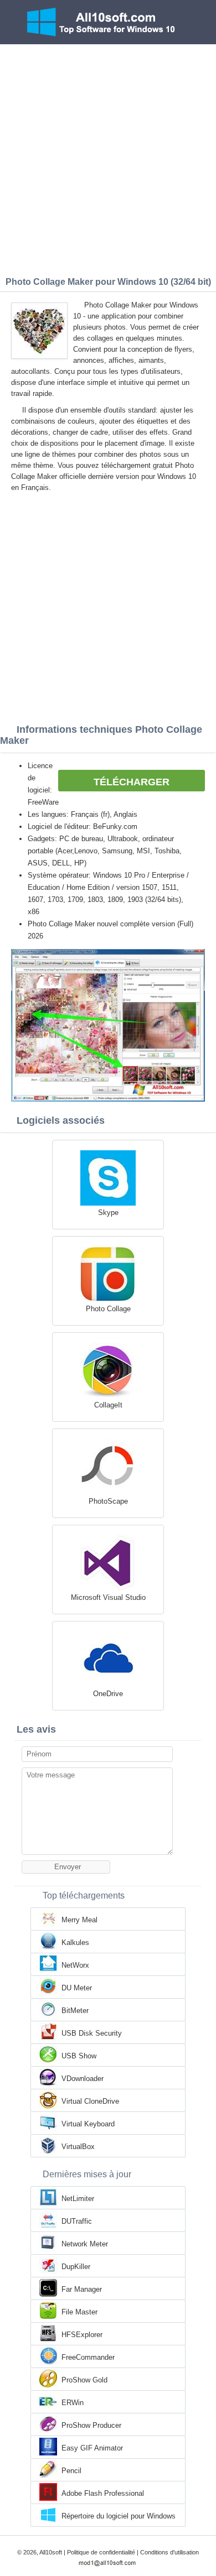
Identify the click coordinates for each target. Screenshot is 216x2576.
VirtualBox (78, 2147)
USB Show (79, 2056)
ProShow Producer (91, 2425)
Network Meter (85, 2244)
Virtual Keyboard (88, 2124)
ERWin (73, 2403)
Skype (108, 1213)
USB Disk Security (92, 2033)
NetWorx (75, 1965)
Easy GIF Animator (92, 2448)
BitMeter (75, 2011)
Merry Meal (79, 1920)
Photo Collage (108, 1309)
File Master (79, 2312)
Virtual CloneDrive (90, 2101)
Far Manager (82, 2289)
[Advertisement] (108, 158)
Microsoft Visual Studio (108, 1597)
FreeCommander (88, 2357)
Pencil (71, 2471)
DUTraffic (77, 2221)
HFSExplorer (82, 2335)
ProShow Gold (84, 2380)
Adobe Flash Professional (103, 2493)
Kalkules (75, 1943)
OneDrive (108, 1694)
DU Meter (77, 1988)
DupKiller (76, 2267)
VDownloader (83, 2079)
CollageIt (108, 1405)
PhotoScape (108, 1501)
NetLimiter (78, 2199)
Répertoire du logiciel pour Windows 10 (119, 2517)
